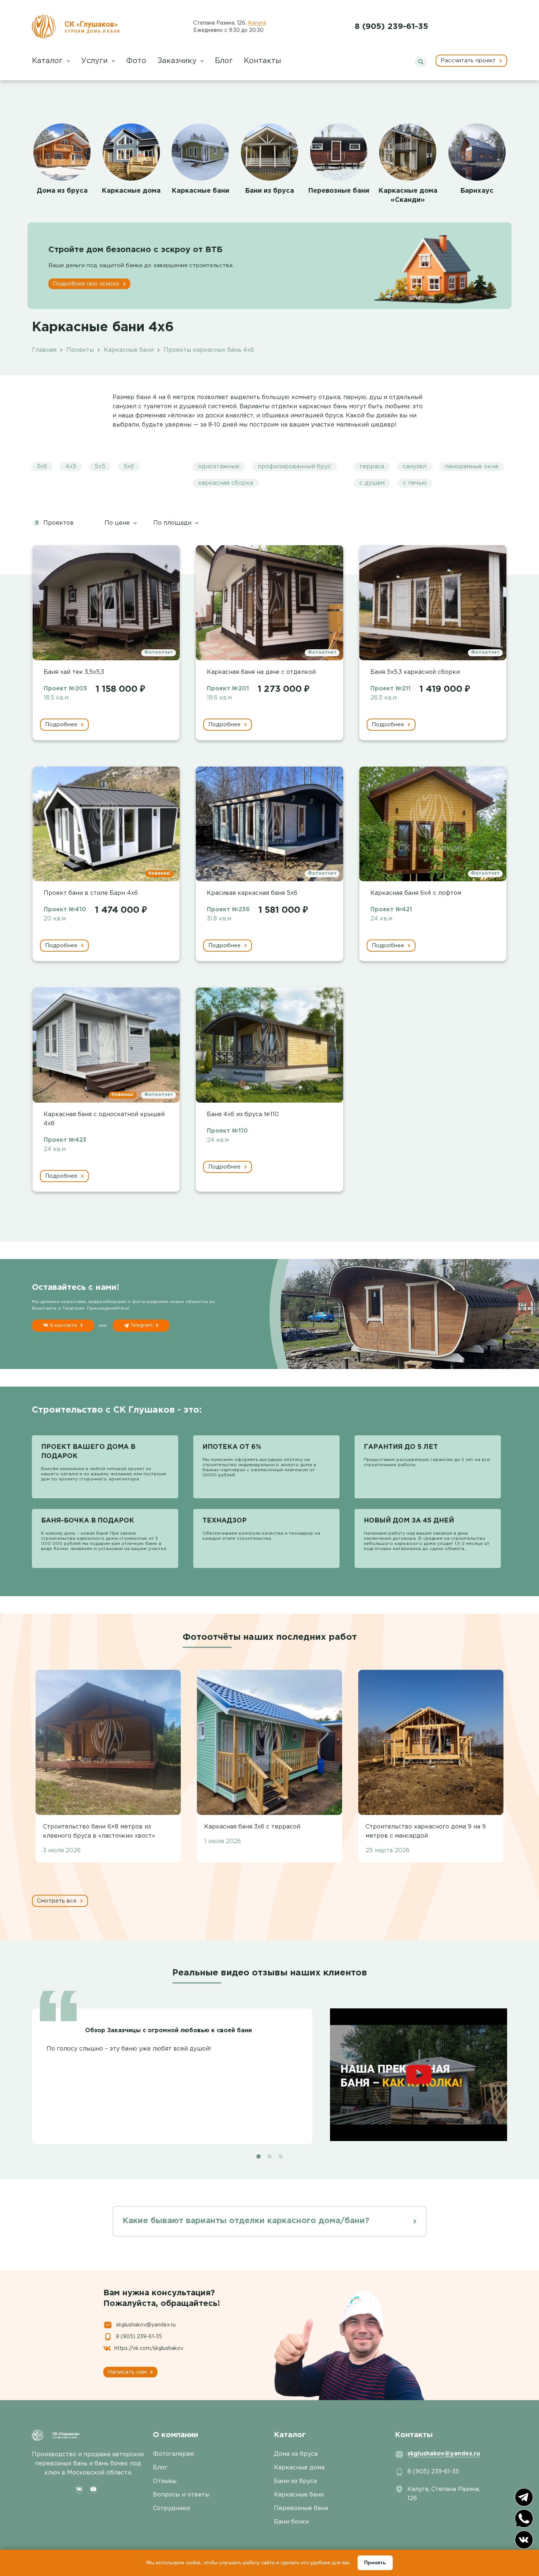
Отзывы (165, 2481)
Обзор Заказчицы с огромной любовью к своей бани (168, 2031)
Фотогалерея (173, 2454)
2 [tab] (269, 2156)
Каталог (48, 61)
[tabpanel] (269, 2072)
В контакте (63, 1326)
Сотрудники (171, 2508)
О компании (175, 2435)
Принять (375, 2562)
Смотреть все (58, 1901)
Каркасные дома (131, 191)
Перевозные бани (339, 191)
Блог (224, 61)
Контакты (263, 61)
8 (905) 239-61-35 (391, 27)
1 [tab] (258, 2156)
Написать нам (128, 2372)
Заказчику (178, 61)
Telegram (141, 1326)
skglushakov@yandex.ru (146, 2325)
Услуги (96, 61)
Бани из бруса (269, 191)
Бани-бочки (291, 2522)
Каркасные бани (200, 191)
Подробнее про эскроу (87, 284)
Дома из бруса (62, 191)
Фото (136, 61)
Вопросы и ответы (181, 2495)
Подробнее (62, 725)
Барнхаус (477, 191)
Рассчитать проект (469, 61)
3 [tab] (280, 2156)
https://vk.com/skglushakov (149, 2348)
